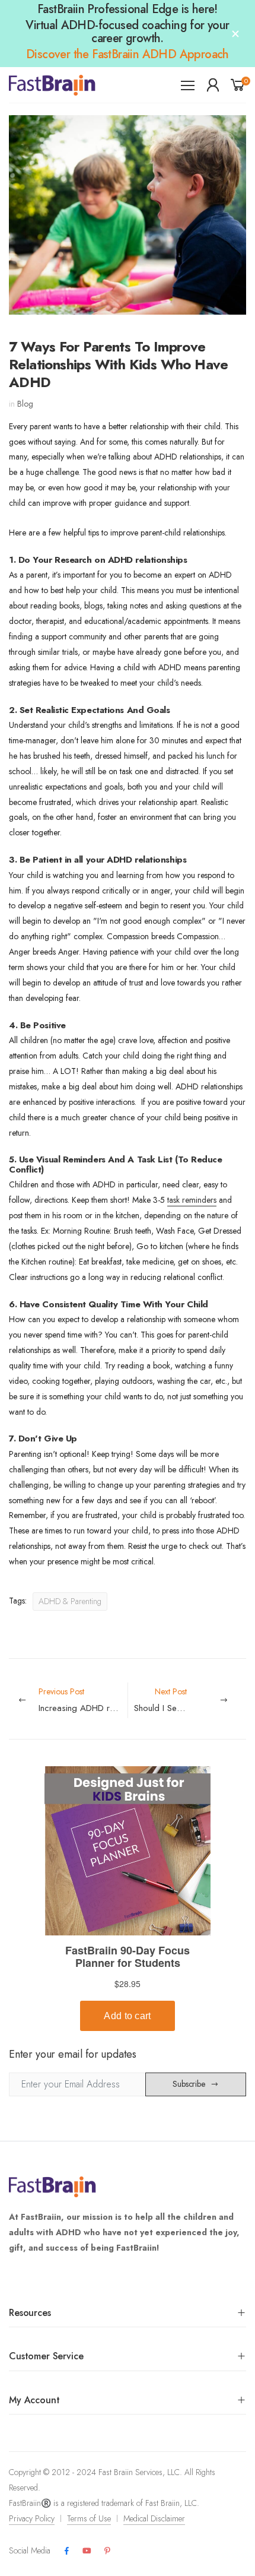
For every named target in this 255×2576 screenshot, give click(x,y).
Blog (25, 404)
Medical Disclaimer (154, 2518)
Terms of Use (89, 2518)
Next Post (190, 1700)
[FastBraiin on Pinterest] (107, 2551)
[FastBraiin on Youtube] (87, 2551)
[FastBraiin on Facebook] (66, 2551)
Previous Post (83, 1700)
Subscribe (189, 2084)
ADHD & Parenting (70, 1601)
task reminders (192, 1200)
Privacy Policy (32, 2518)
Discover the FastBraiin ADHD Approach (128, 54)
